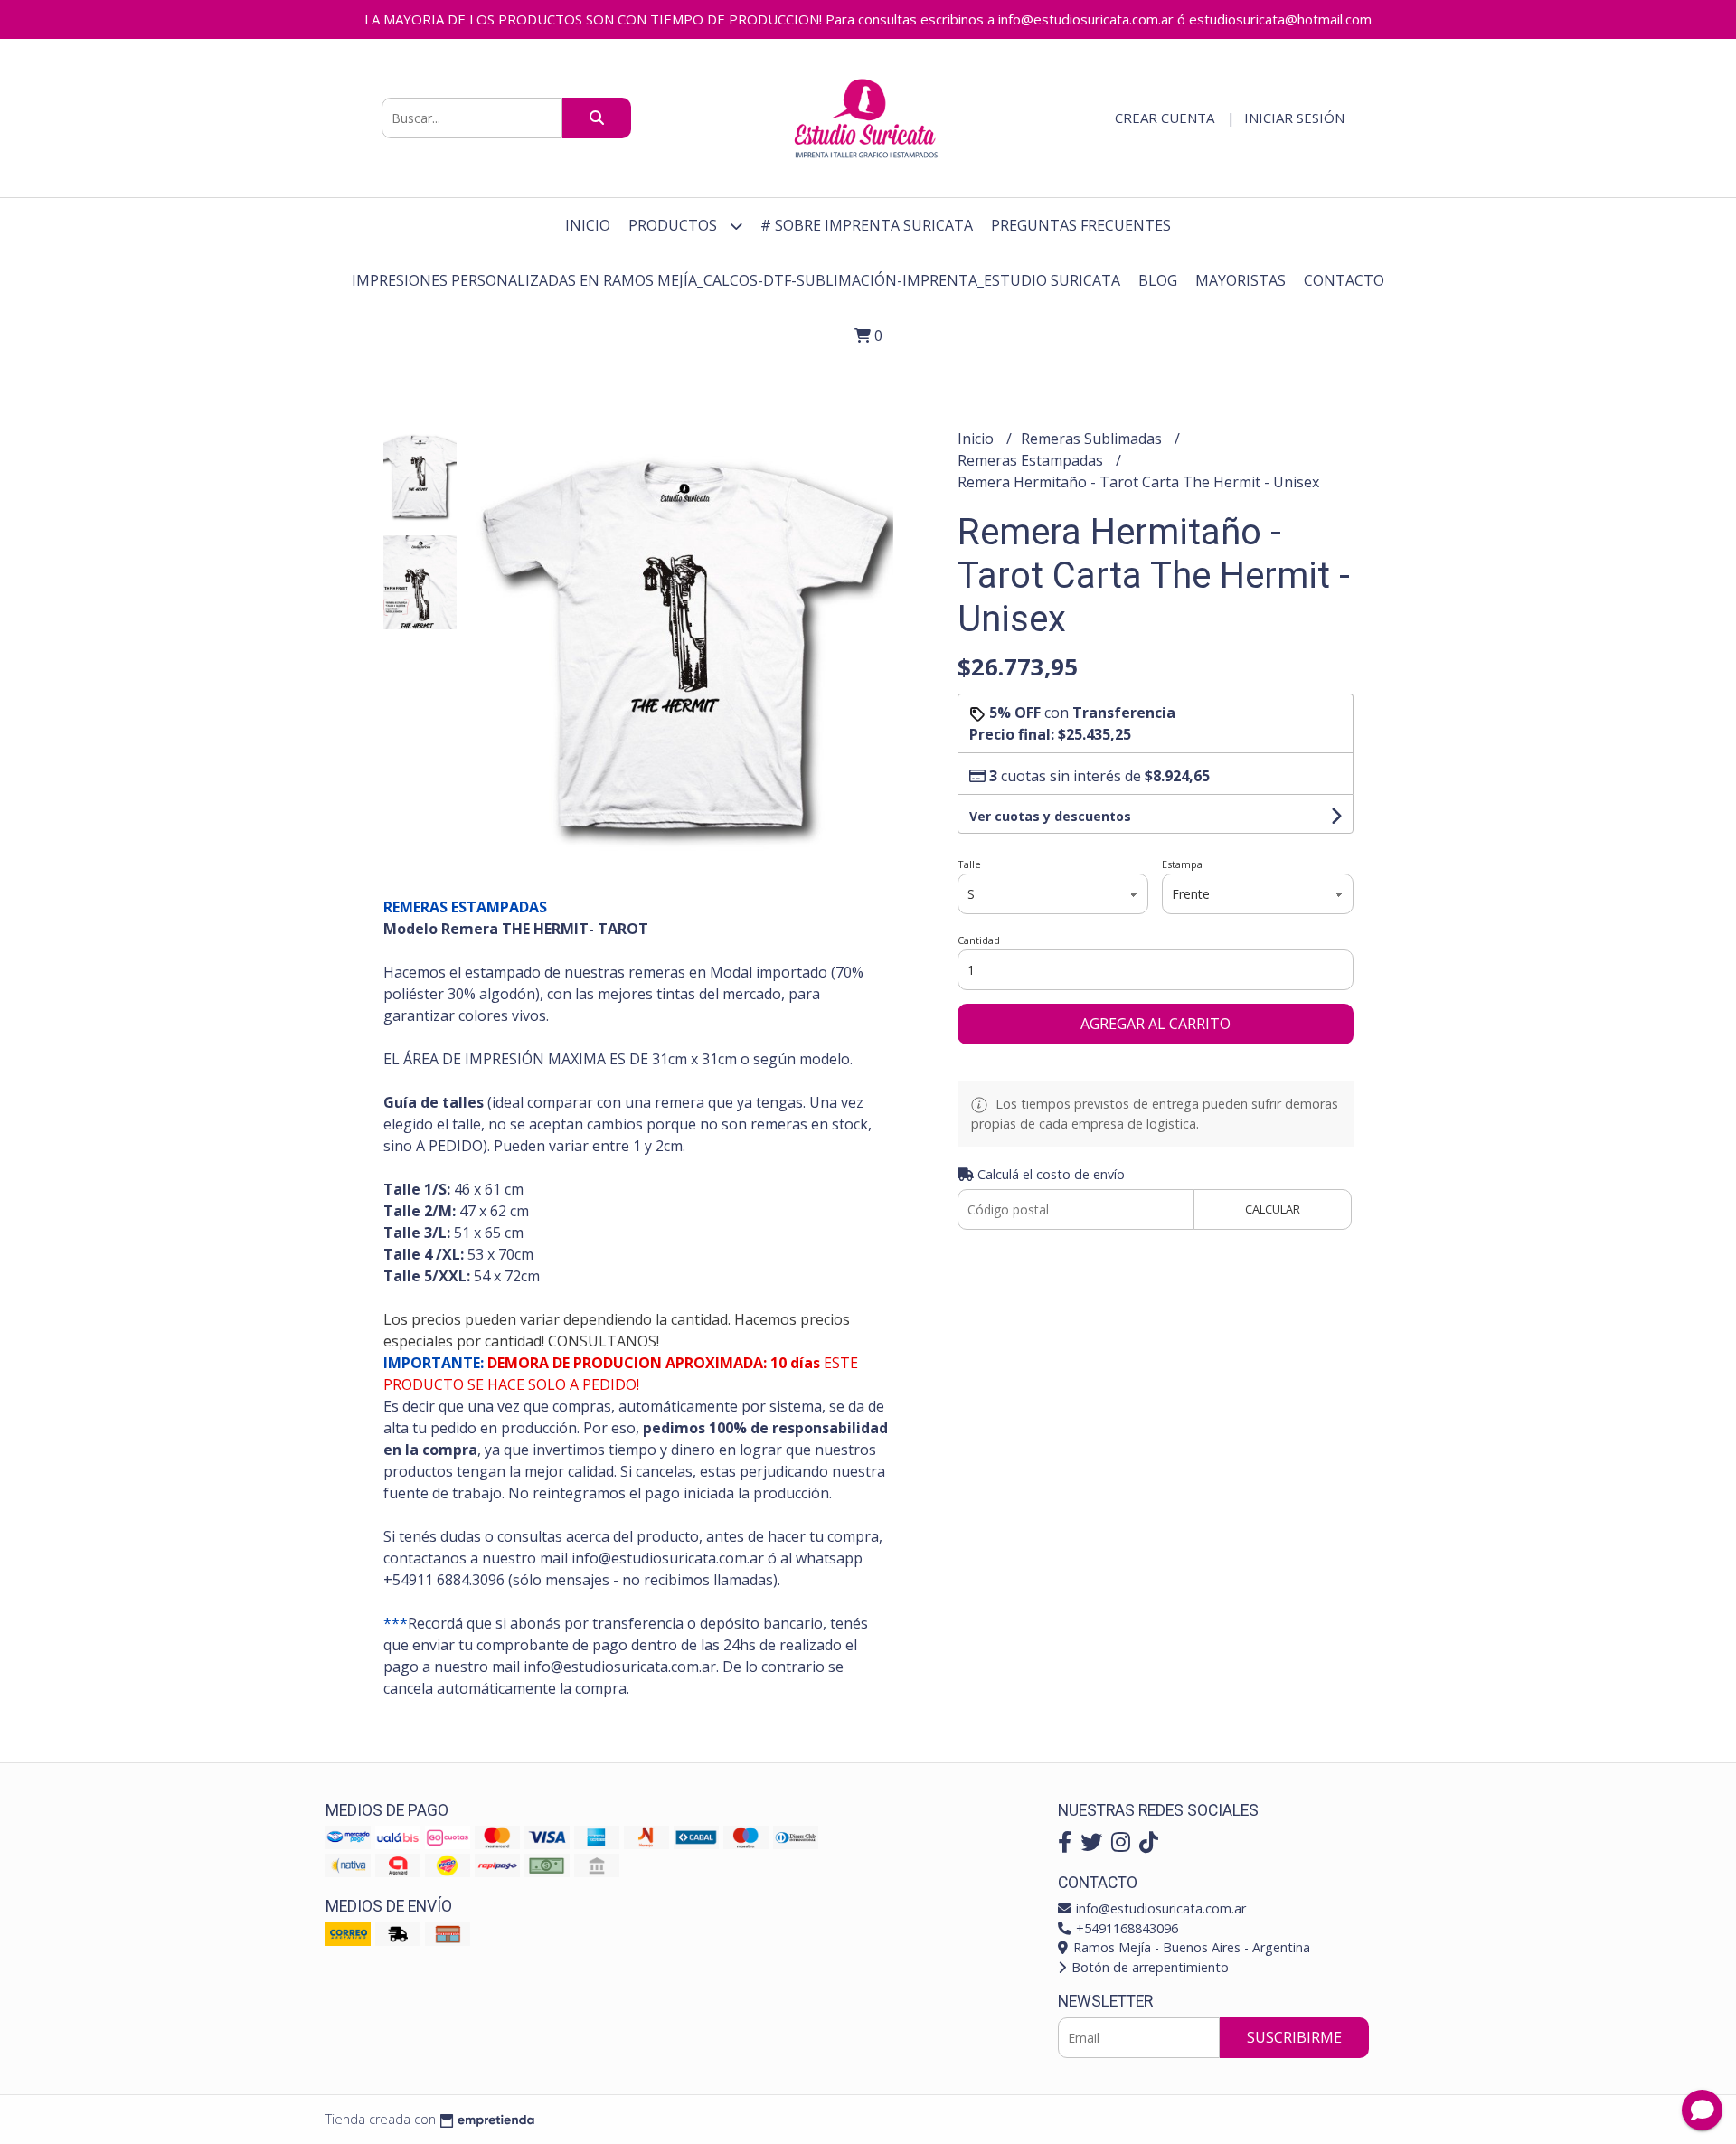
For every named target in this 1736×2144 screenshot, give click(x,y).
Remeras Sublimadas (1093, 439)
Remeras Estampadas (1032, 460)
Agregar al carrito (1156, 1024)
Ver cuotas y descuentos (1050, 816)
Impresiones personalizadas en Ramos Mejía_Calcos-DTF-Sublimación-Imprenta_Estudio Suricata (736, 280)
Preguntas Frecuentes (1081, 225)
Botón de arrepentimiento (1148, 1967)
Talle (969, 864)
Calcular (1273, 1209)
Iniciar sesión (1294, 118)
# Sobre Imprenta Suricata (867, 225)
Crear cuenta (1165, 118)
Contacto (1344, 280)
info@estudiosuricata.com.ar (1159, 1908)
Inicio (588, 225)
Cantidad (979, 940)
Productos (675, 225)
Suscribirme (1294, 2037)
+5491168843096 (1125, 1928)
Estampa (1182, 864)
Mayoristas (1241, 280)
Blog (1158, 280)
